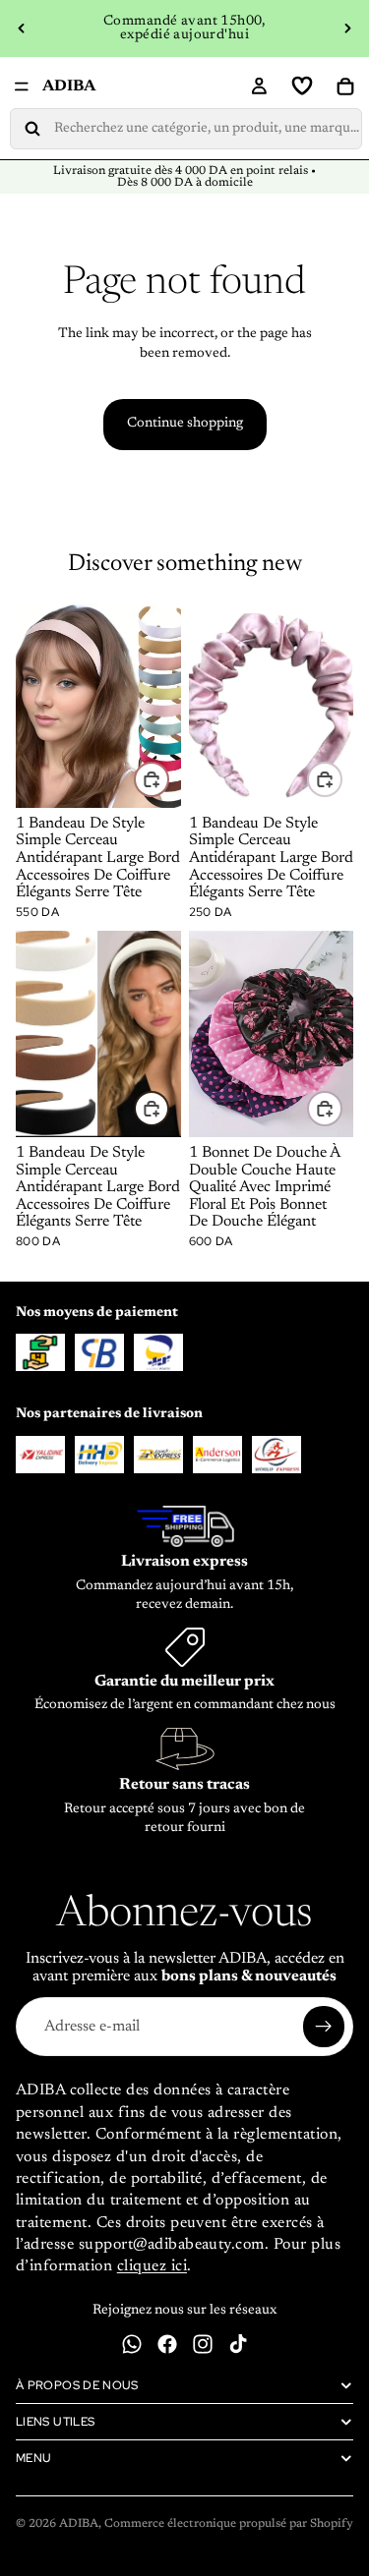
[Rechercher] (186, 129)
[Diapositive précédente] (22, 29)
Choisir (168, 778)
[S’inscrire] (324, 2027)
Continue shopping (185, 424)
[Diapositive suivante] (347, 29)
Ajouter (341, 778)
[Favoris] (302, 86)
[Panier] (345, 86)
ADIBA (79, 2524)
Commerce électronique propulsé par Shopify (229, 2524)
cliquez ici (152, 2266)
